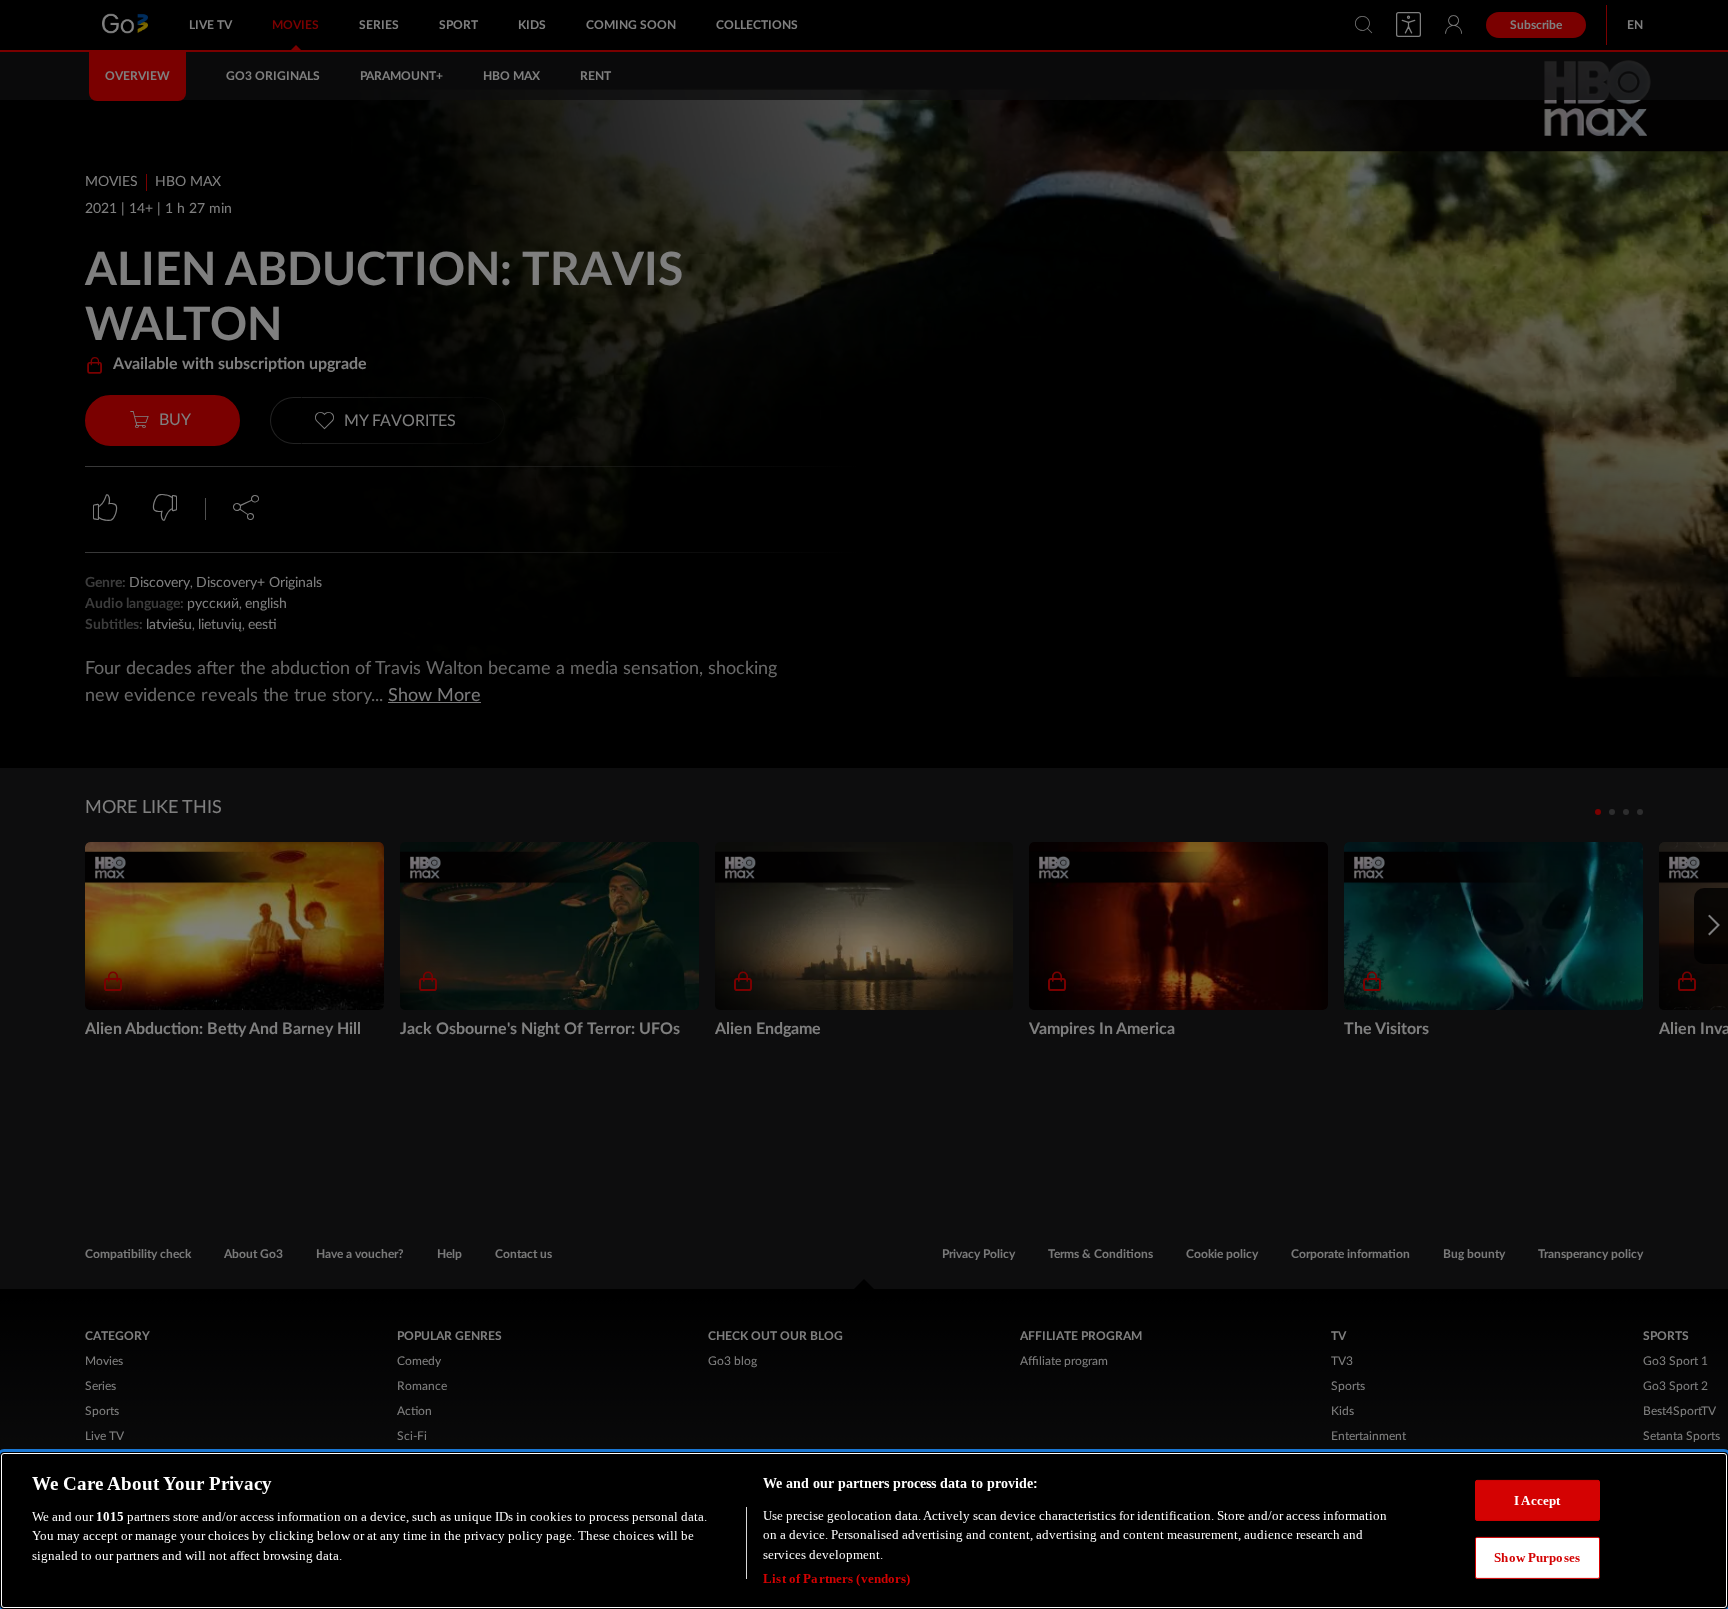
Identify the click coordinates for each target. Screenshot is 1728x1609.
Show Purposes (1537, 1557)
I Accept (1537, 1499)
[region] (864, 1530)
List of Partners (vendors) (836, 1578)
